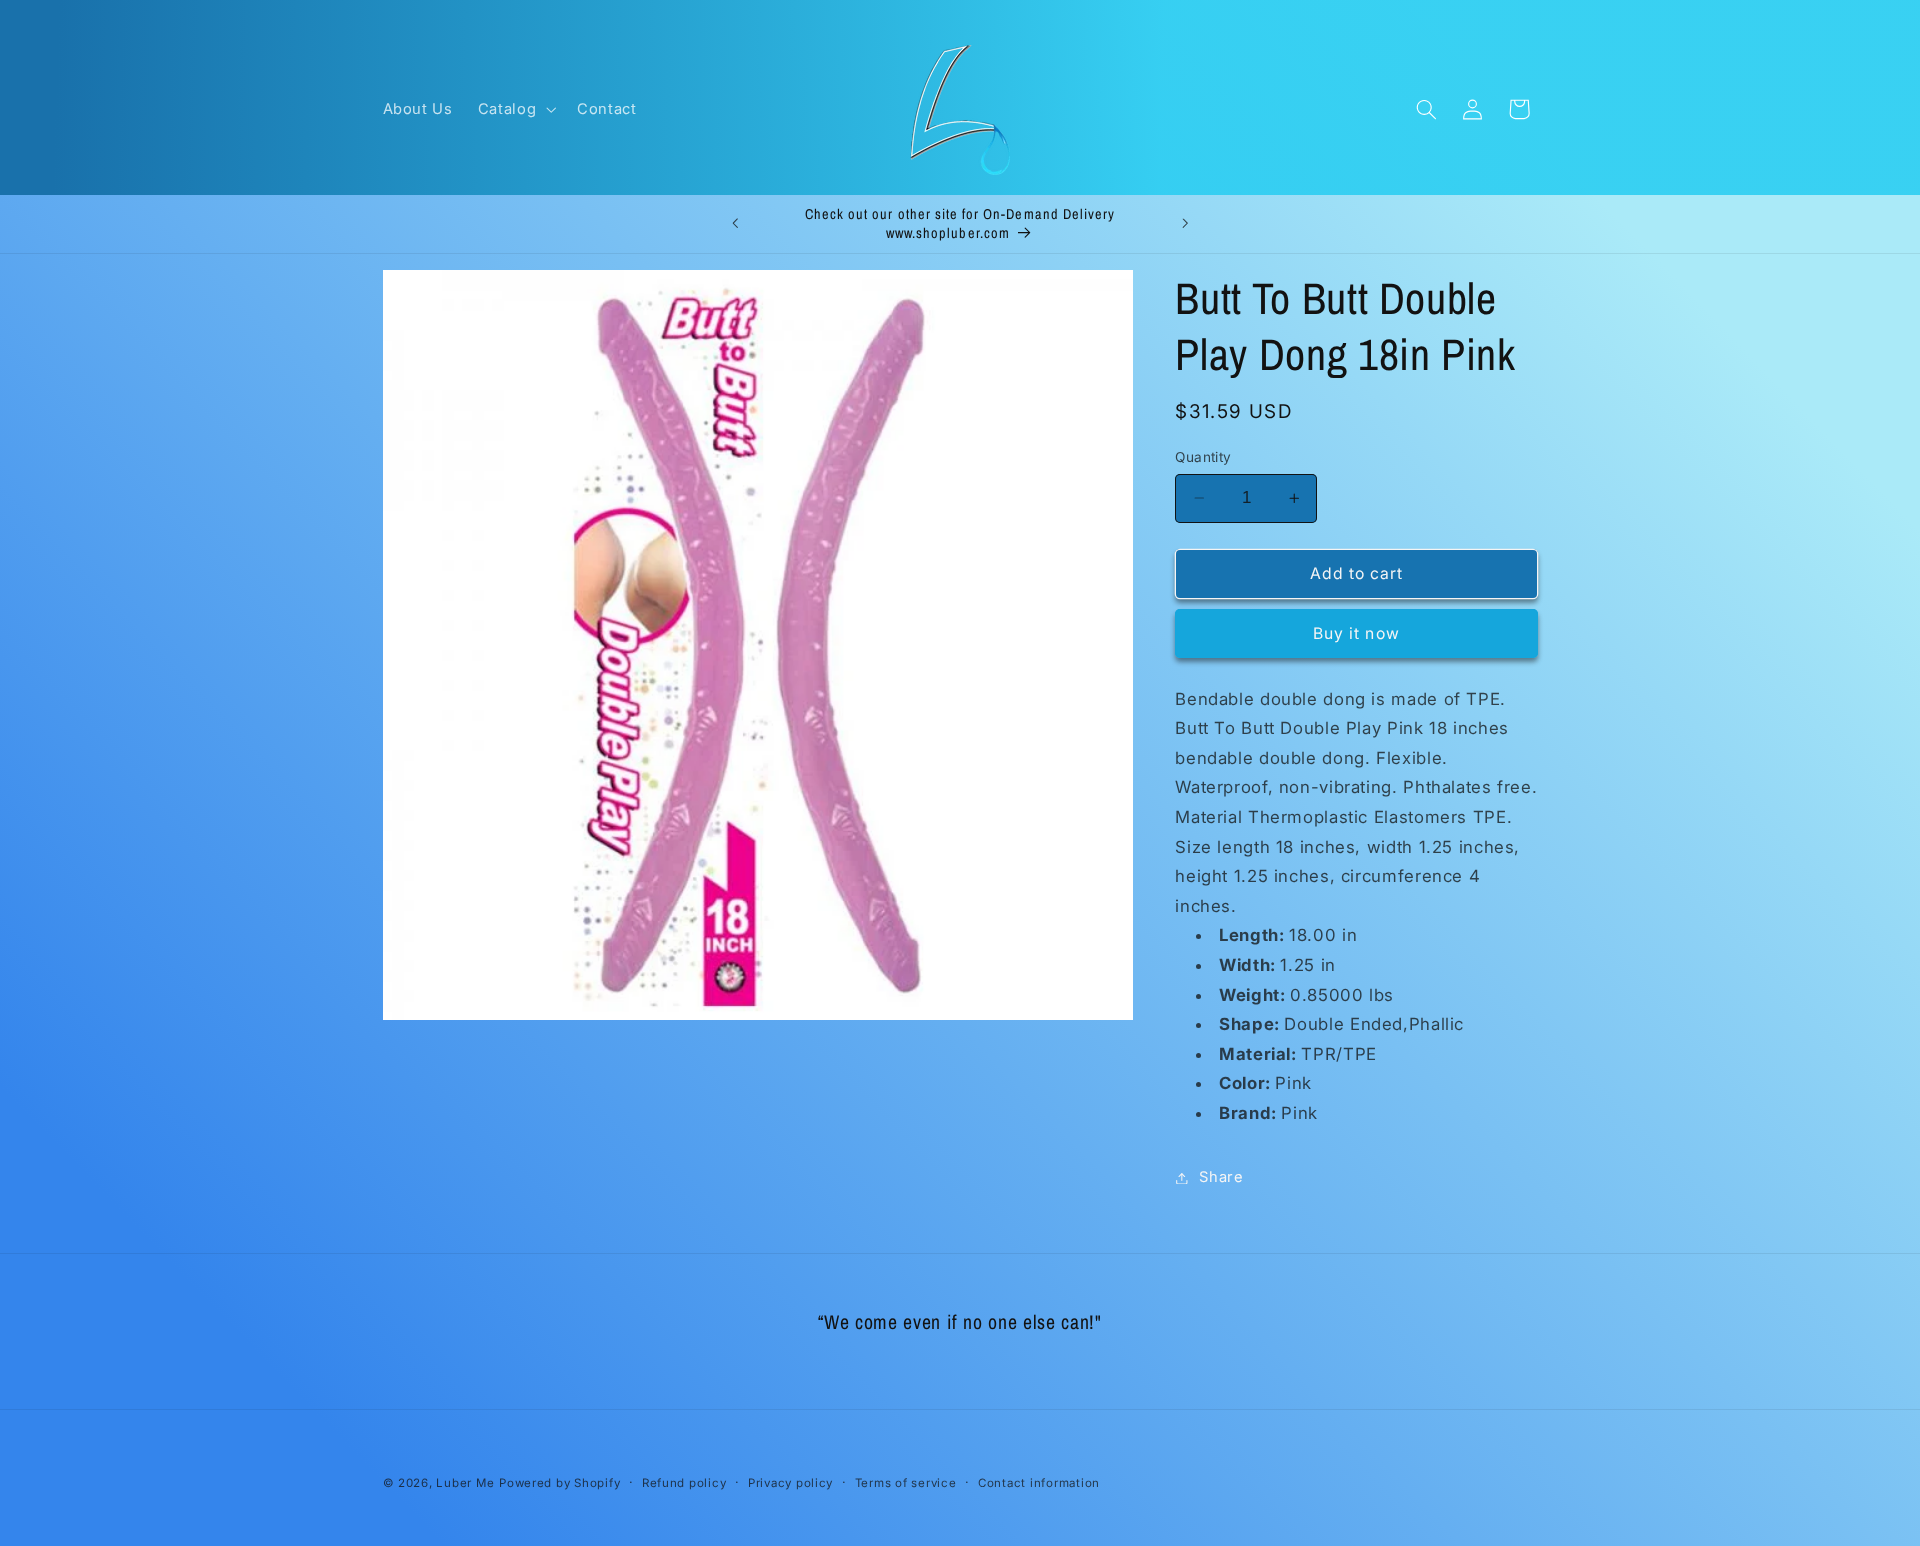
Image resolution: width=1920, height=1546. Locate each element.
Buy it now (1356, 633)
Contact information (1039, 1483)
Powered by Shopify (559, 1483)
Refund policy (684, 1483)
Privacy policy (790, 1483)
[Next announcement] (1185, 224)
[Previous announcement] (735, 224)
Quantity (1203, 457)
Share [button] (1221, 1177)
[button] (514, 109)
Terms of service (906, 1483)
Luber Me (465, 1483)
